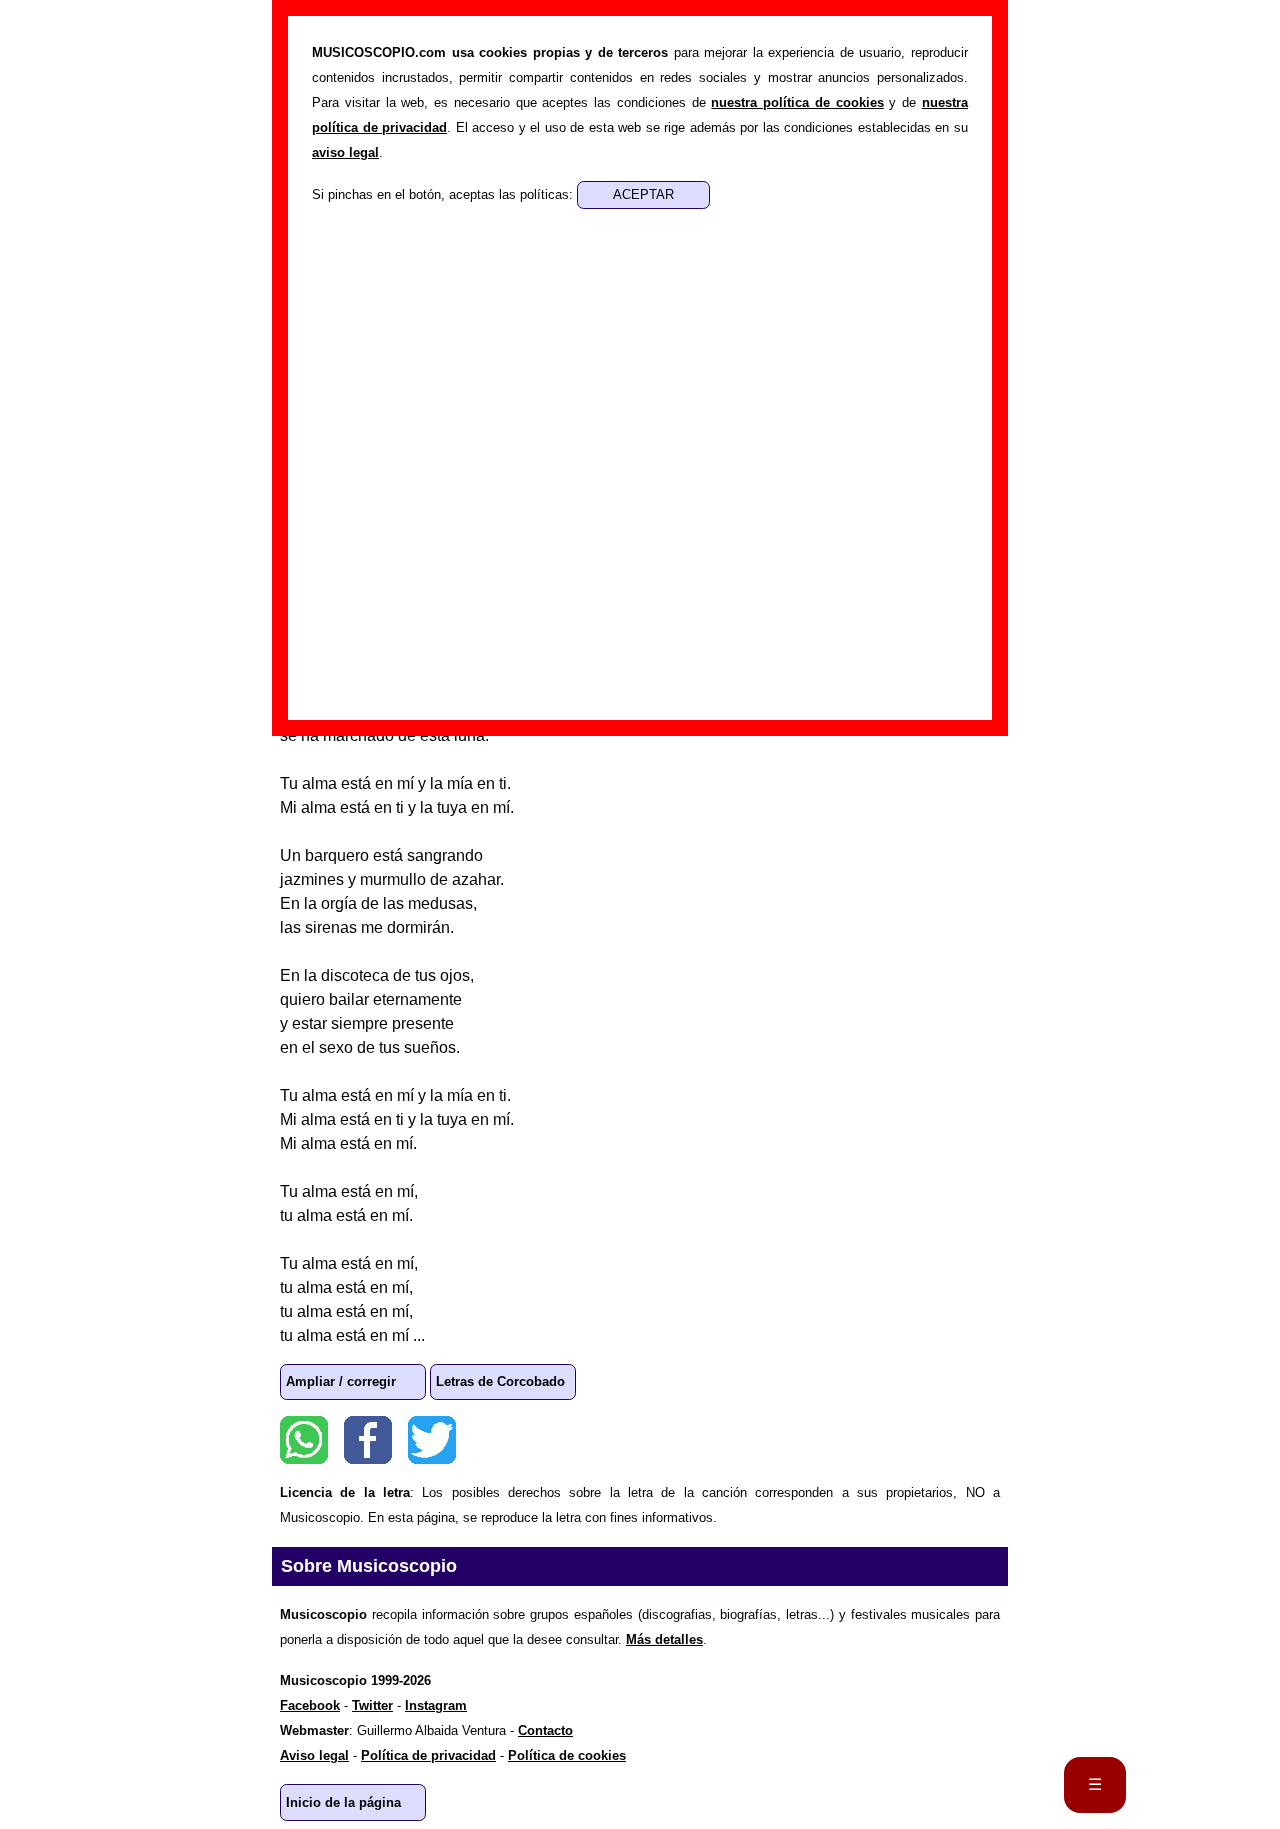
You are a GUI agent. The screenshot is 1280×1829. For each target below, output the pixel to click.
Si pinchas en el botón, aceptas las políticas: (444, 194)
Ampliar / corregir (341, 1381)
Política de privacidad (428, 1755)
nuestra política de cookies (797, 102)
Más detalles (664, 1639)
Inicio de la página (343, 1802)
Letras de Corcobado (500, 1381)
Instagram (436, 1705)
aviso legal (345, 152)
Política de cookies (567, 1755)
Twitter (432, 1440)
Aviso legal (314, 1755)
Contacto (545, 1730)
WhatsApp (304, 1440)
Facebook (368, 1440)
